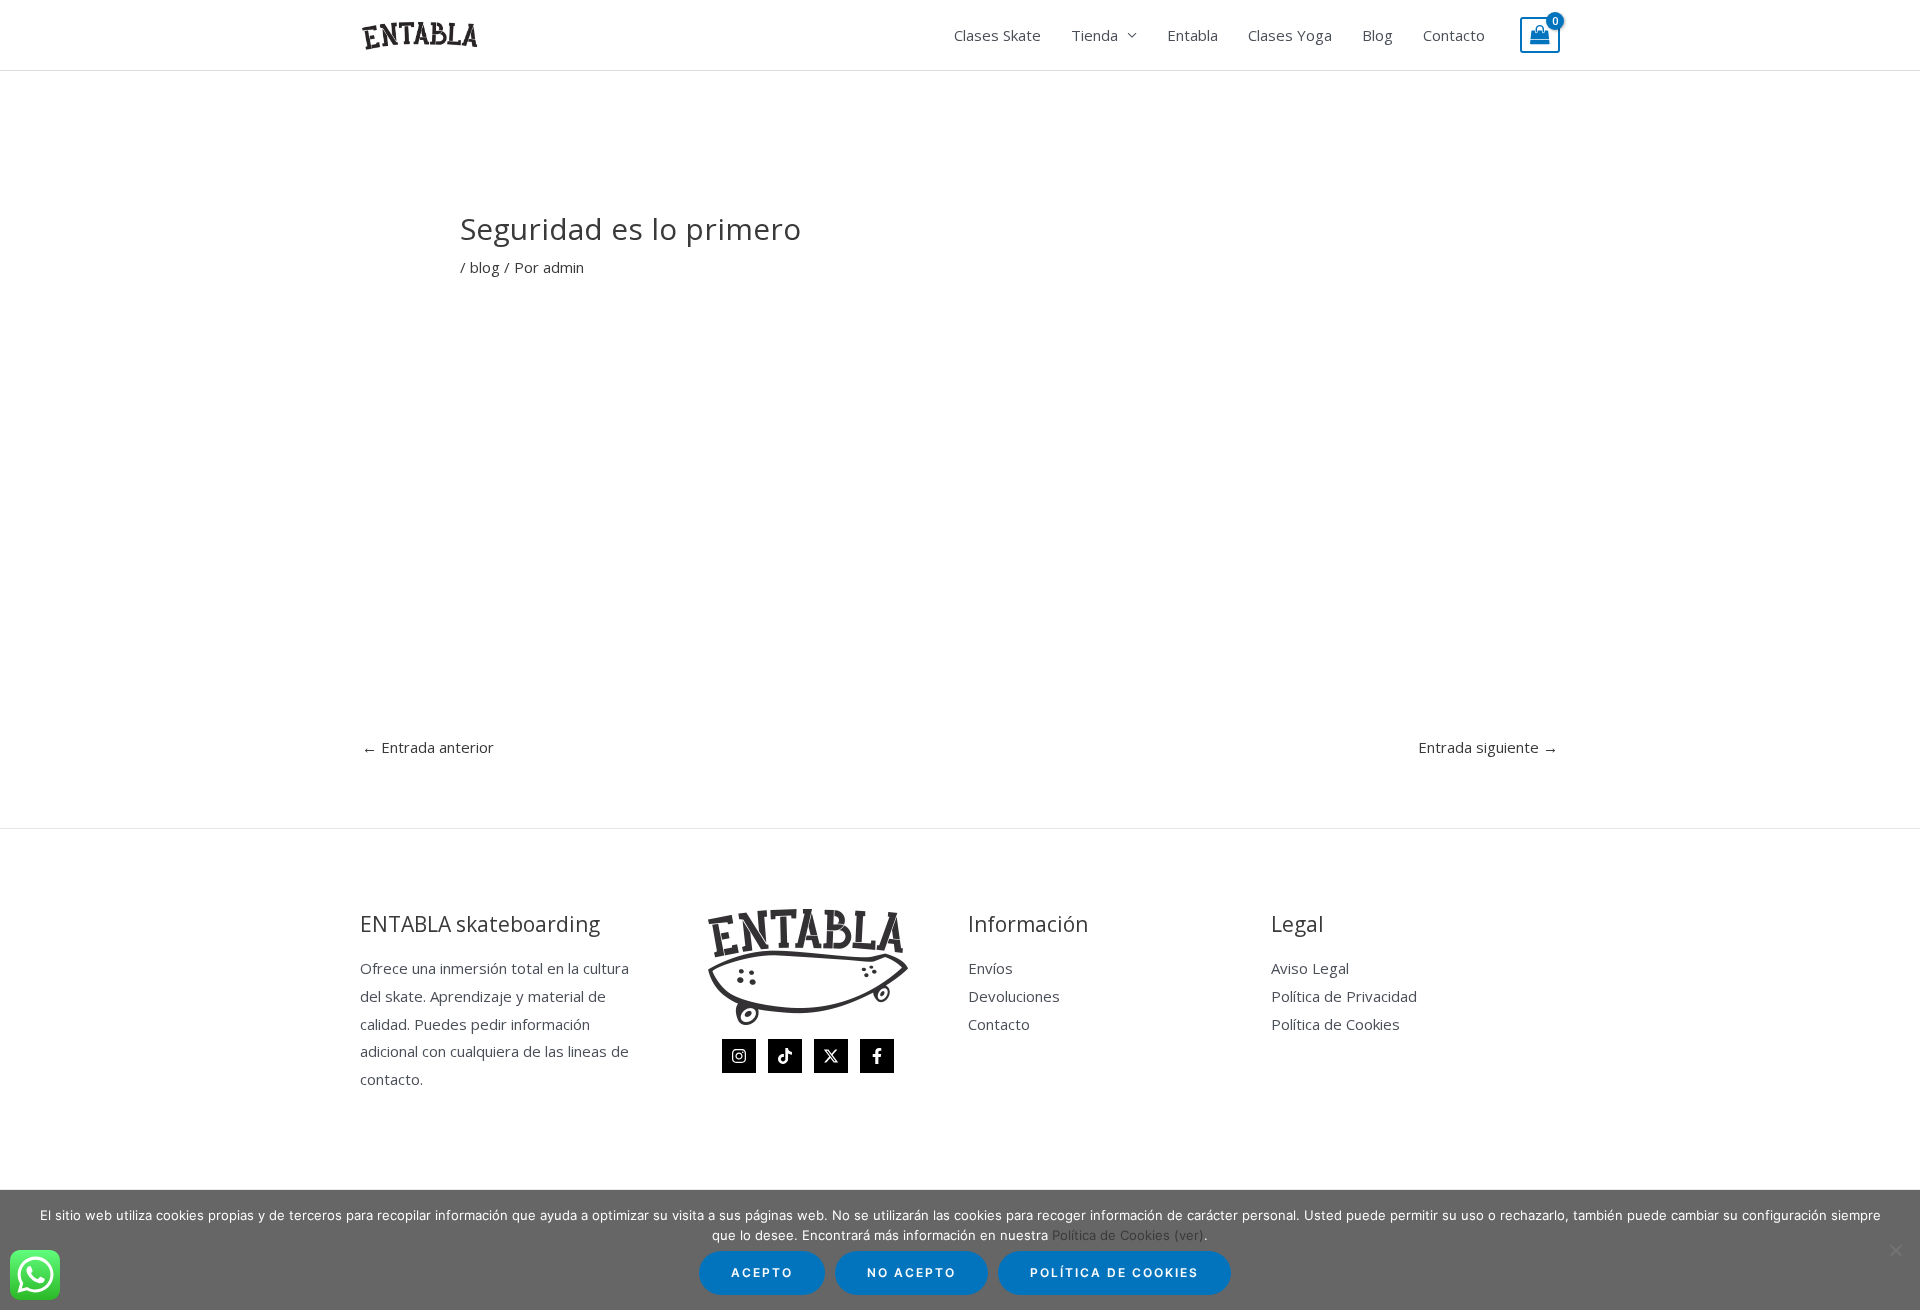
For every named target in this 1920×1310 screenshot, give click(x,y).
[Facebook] (877, 1056)
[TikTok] (785, 1056)
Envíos (990, 968)
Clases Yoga (1290, 35)
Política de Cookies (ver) (1128, 1235)
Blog (1377, 35)
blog (485, 267)
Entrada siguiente (1488, 747)
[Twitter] (831, 1056)
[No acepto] (1895, 1250)
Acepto (762, 1272)
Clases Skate (997, 35)
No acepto (911, 1272)
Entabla (1192, 35)
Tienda (1094, 35)
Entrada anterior (428, 747)
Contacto (1454, 35)
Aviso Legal (1310, 968)
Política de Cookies (1335, 1024)
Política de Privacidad (1344, 996)
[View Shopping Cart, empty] (1540, 35)
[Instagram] (739, 1056)
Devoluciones (1014, 996)
